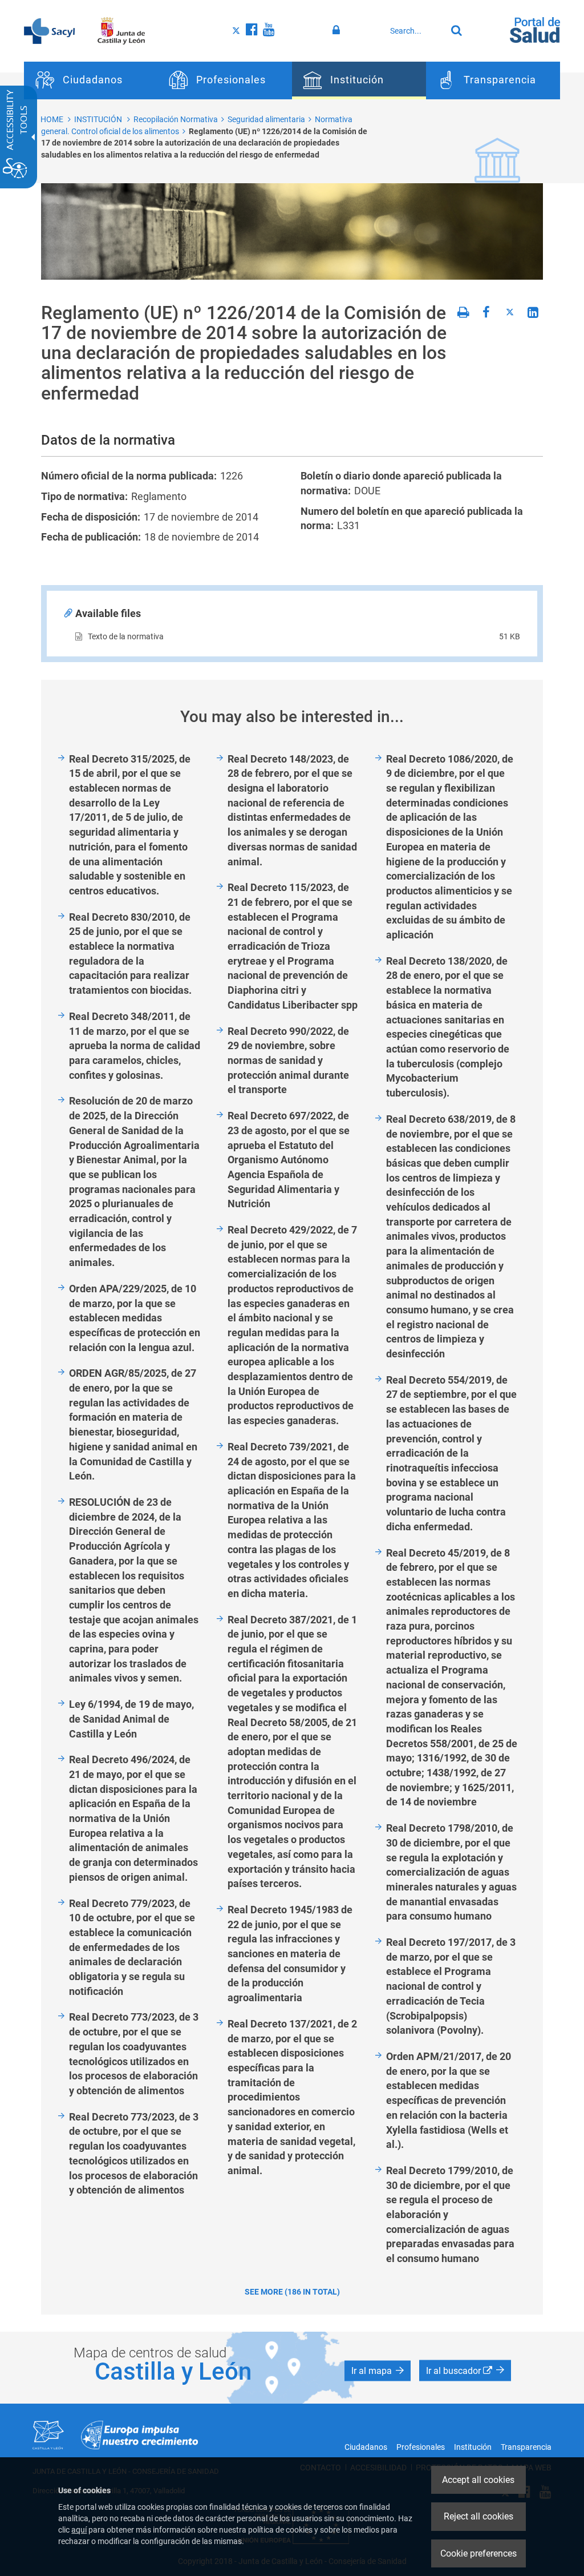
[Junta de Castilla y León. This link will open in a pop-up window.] (121, 30)
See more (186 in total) (292, 2292)
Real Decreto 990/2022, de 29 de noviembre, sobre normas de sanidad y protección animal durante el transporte (288, 1061)
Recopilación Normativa (176, 119)
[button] (378, 2371)
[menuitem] (91, 80)
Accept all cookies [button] (478, 2480)
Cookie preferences (478, 2553)
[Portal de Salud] (535, 29)
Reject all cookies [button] (478, 2516)
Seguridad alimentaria (266, 119)
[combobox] (415, 31)
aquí (79, 2530)
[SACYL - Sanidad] (49, 30)
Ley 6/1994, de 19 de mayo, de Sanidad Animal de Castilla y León (131, 1719)
